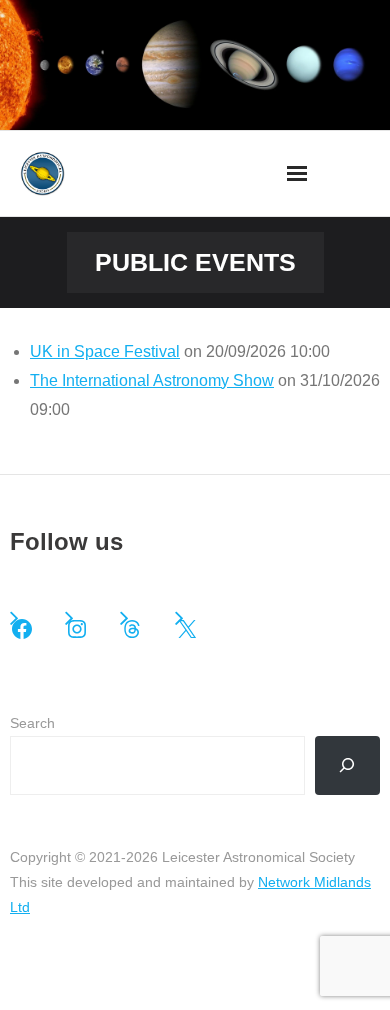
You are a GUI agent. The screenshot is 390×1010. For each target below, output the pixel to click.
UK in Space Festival (105, 351)
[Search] (347, 765)
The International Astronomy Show (152, 380)
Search (32, 723)
